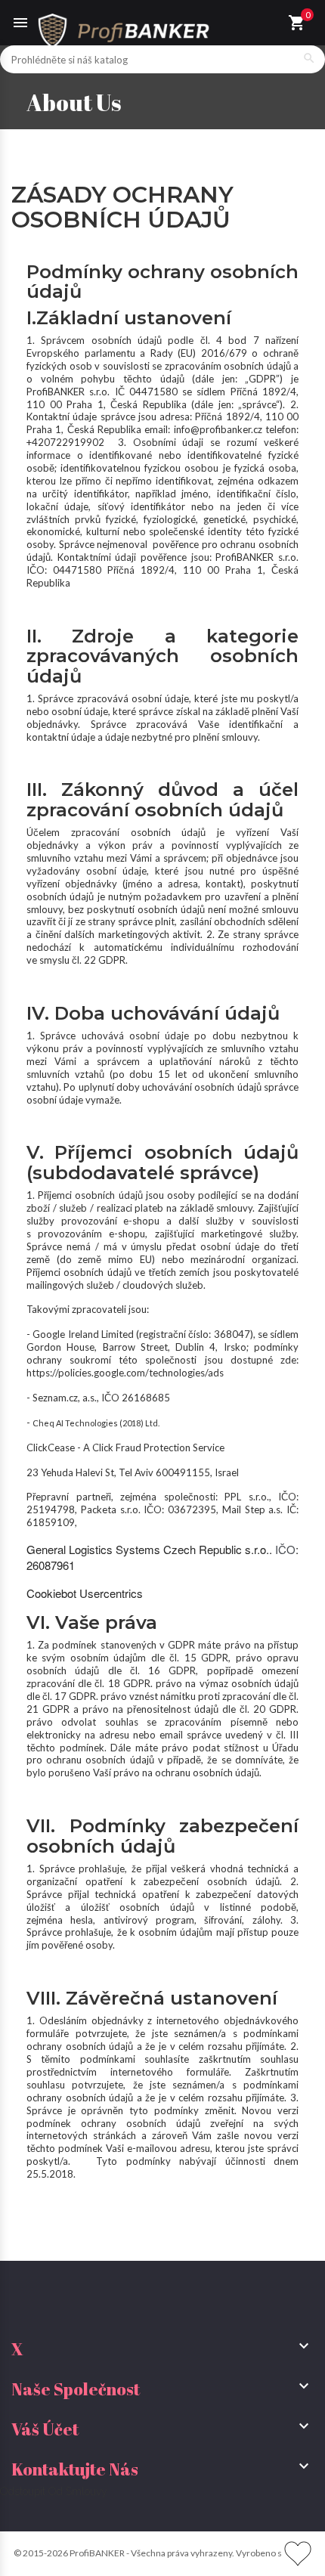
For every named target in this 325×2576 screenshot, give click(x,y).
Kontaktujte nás (75, 2469)
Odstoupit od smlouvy (54, 2491)
